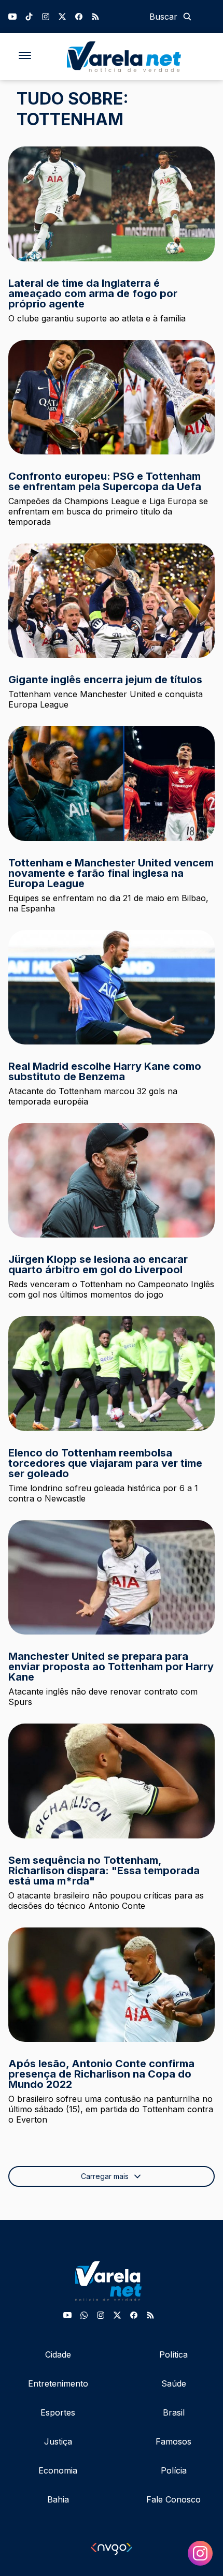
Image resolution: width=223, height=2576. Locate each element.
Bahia (58, 2499)
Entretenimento (58, 2383)
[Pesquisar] (187, 17)
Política (173, 2354)
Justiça (58, 2441)
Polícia (174, 2470)
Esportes (58, 2412)
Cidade (58, 2354)
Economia (58, 2470)
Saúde (174, 2383)
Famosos (173, 2441)
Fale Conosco (173, 2499)
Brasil (174, 2412)
